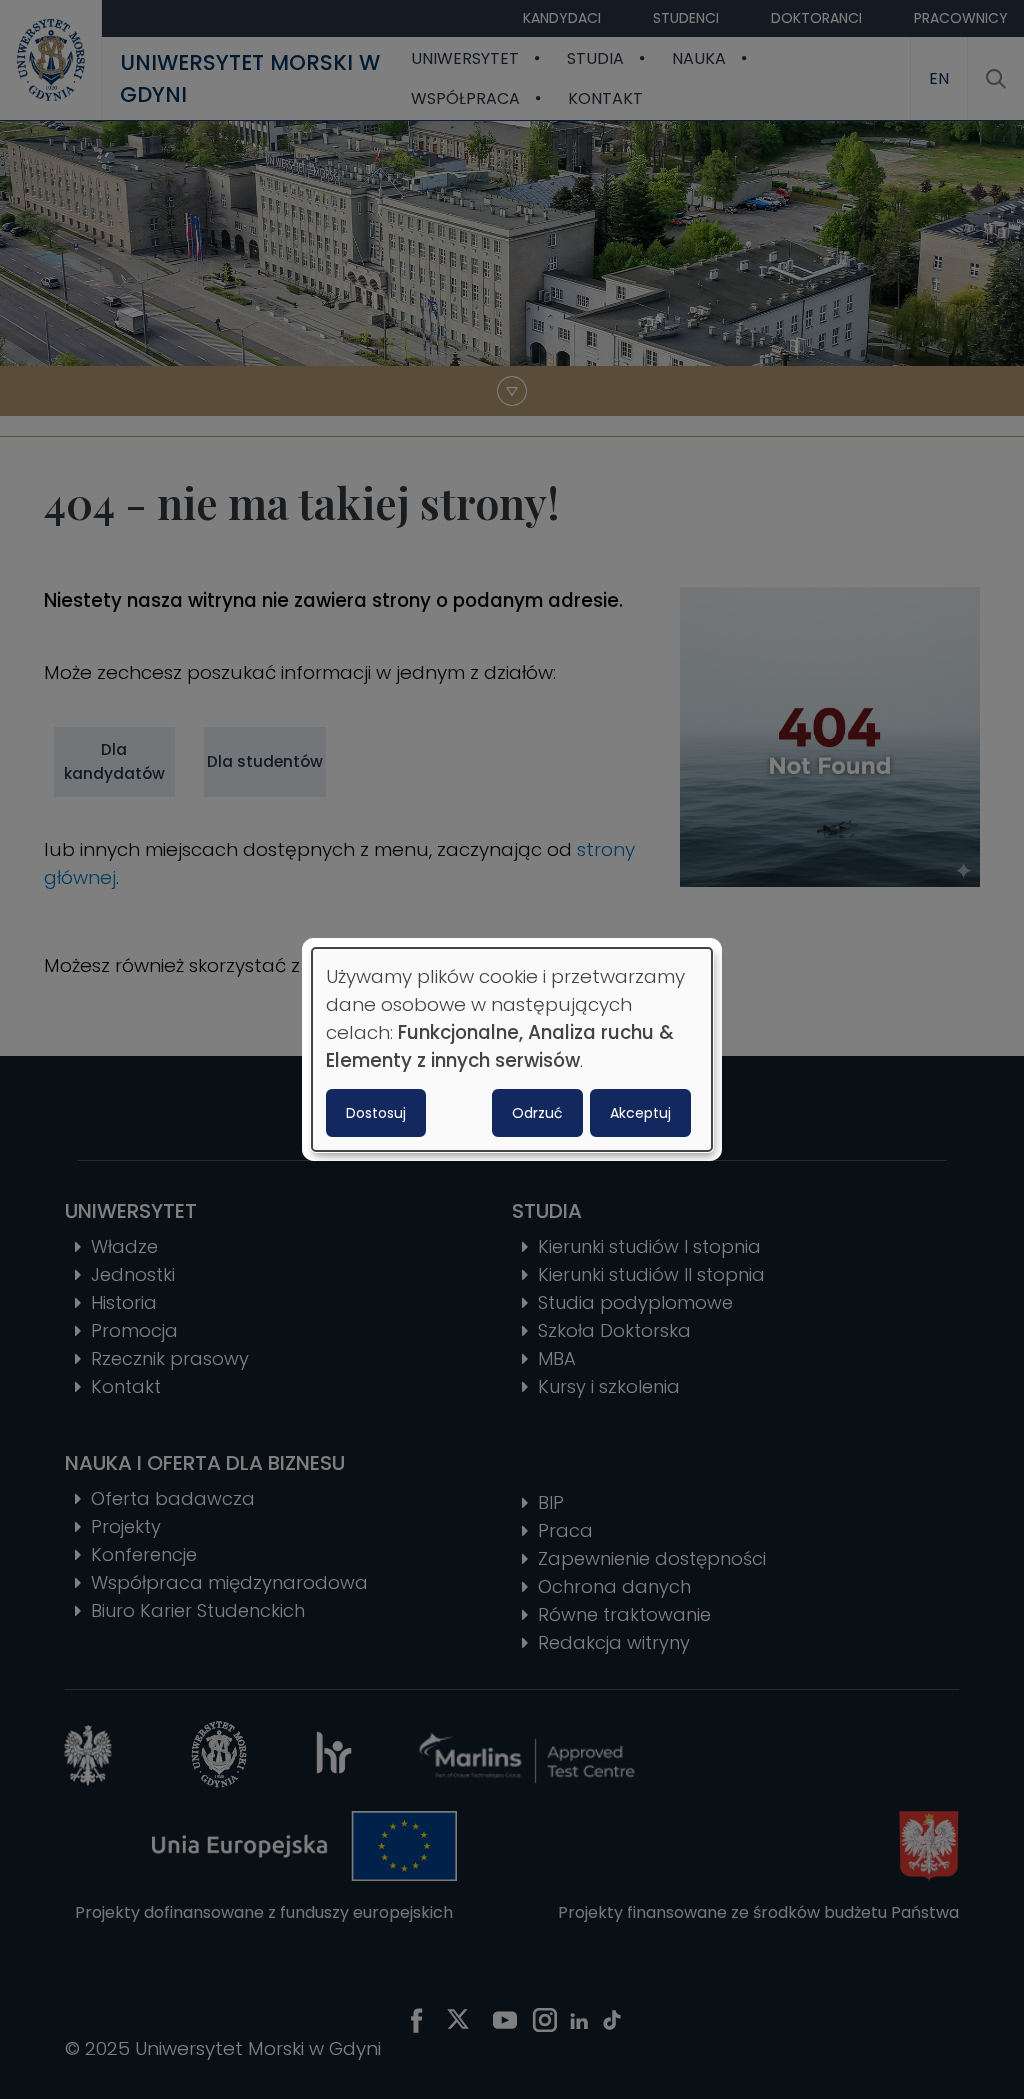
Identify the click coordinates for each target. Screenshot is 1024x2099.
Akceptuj (640, 1113)
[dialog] (512, 1050)
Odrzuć (537, 1113)
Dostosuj (376, 1113)
